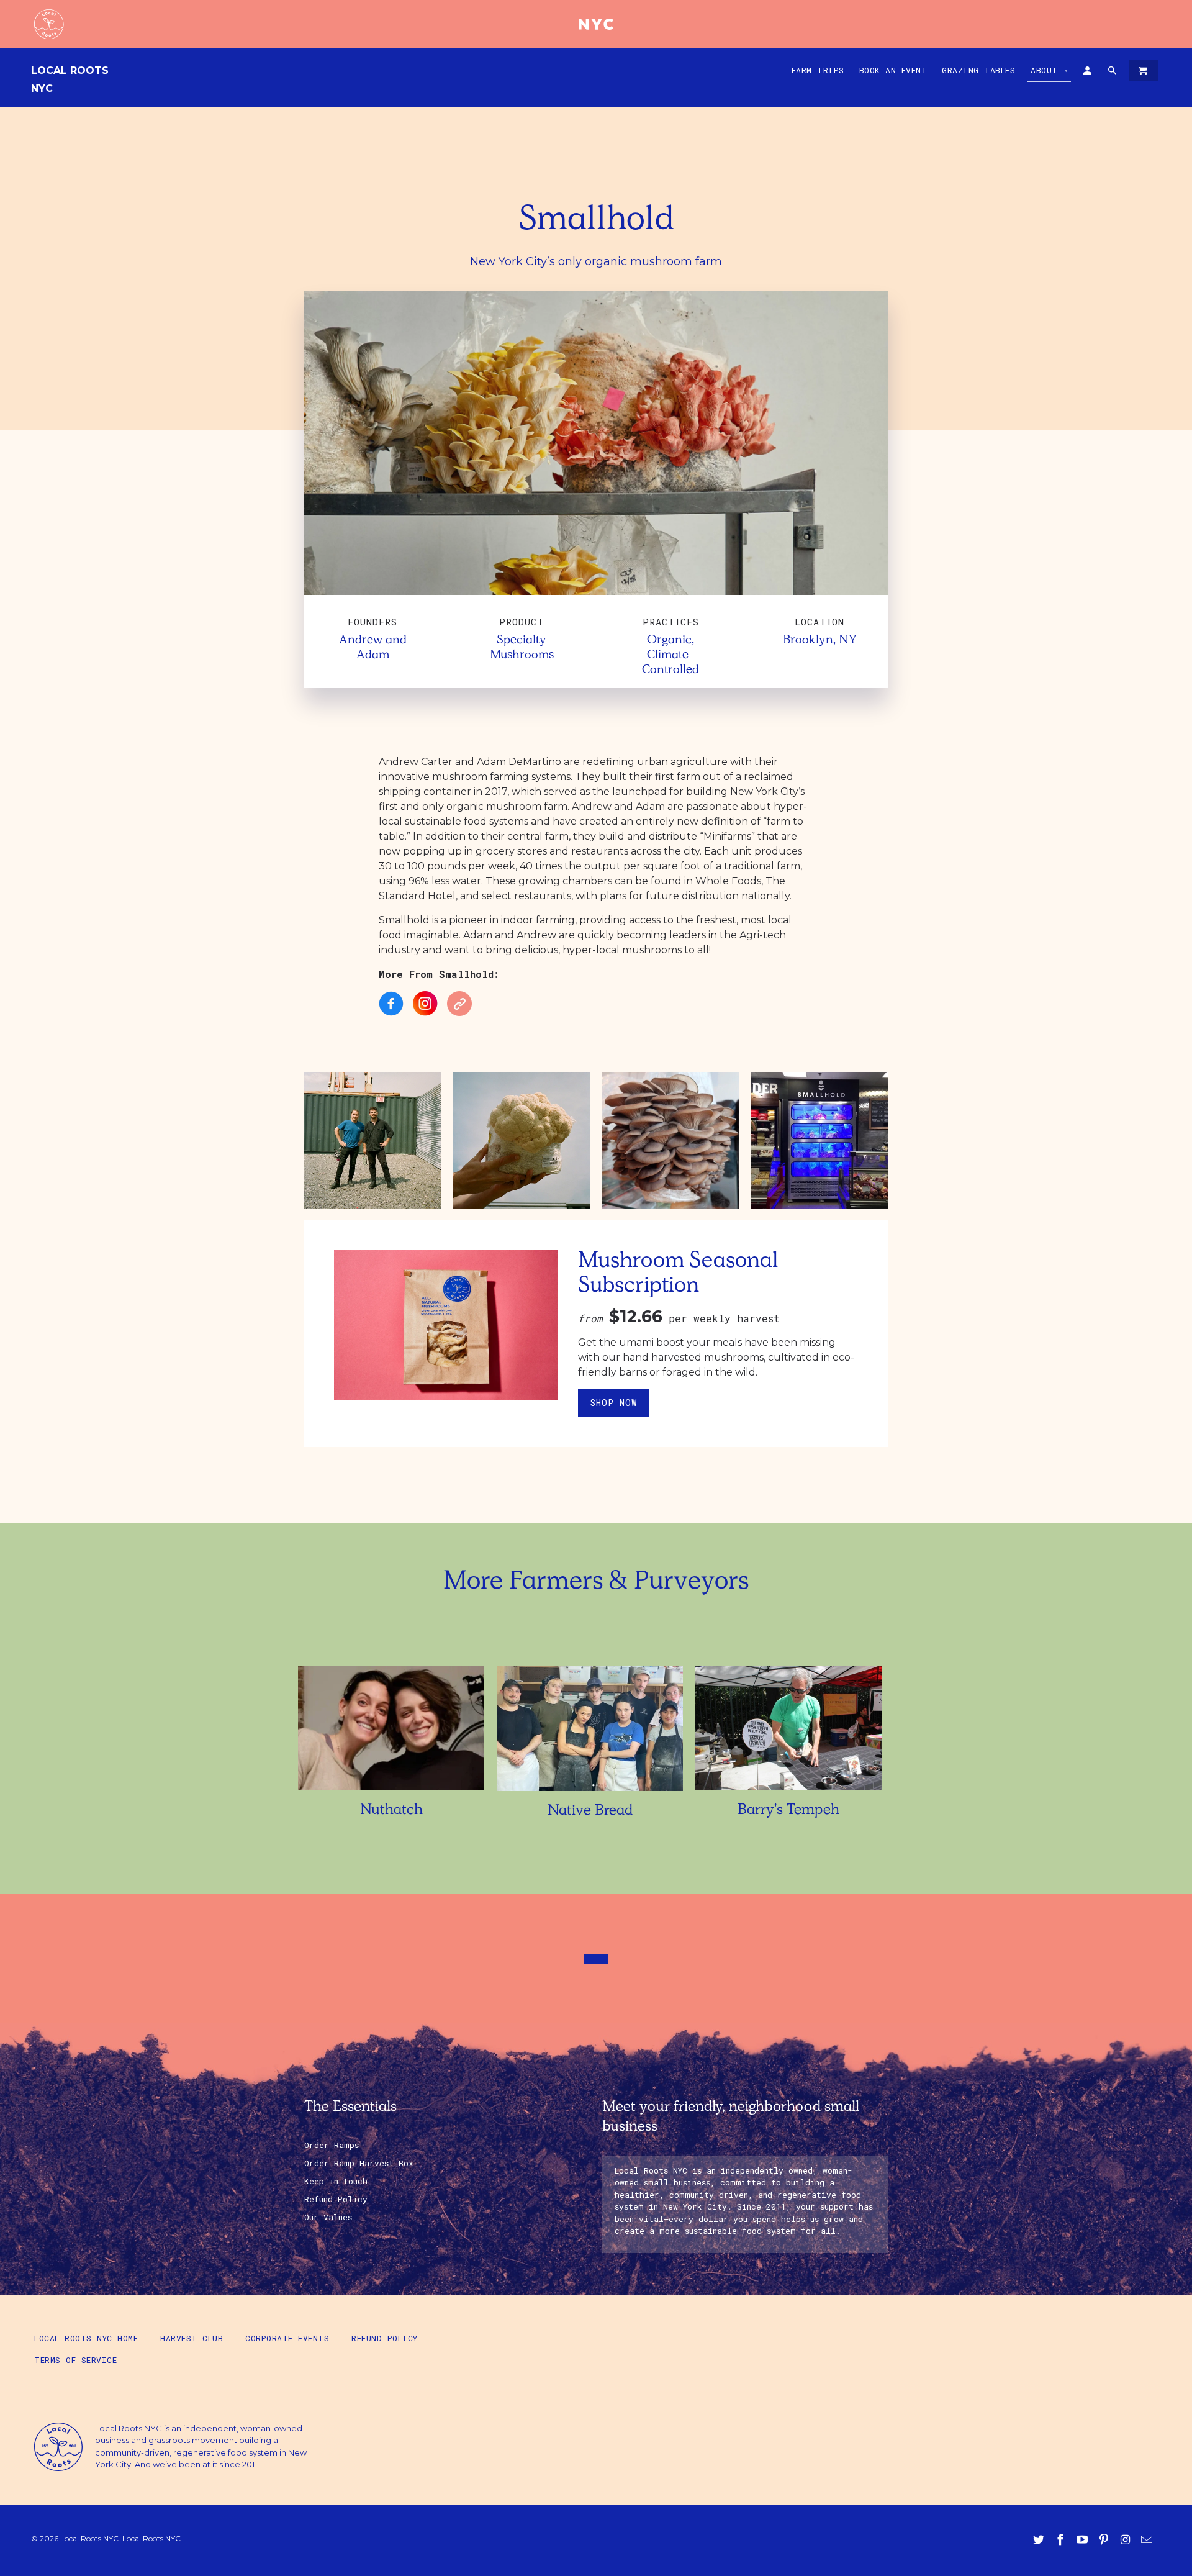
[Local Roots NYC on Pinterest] (1105, 2540)
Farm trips (818, 70)
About (1050, 70)
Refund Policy (336, 2199)
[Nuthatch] (391, 1793)
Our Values (328, 2217)
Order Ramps (332, 2145)
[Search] (1113, 73)
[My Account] (1088, 73)
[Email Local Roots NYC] (1148, 2540)
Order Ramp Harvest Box (359, 2163)
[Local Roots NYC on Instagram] (1126, 2540)
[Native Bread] (590, 1794)
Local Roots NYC (70, 79)
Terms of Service (75, 2360)
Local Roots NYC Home (86, 2338)
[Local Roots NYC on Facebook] (1062, 2540)
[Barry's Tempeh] (788, 1793)
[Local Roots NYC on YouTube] (1083, 2540)
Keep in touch (336, 2181)
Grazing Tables (978, 70)
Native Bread (590, 1812)
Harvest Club (192, 2338)
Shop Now (614, 1403)
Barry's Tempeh (788, 1811)
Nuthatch (391, 1811)
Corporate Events (287, 2338)
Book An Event (893, 70)
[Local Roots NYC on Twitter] (1040, 2540)
